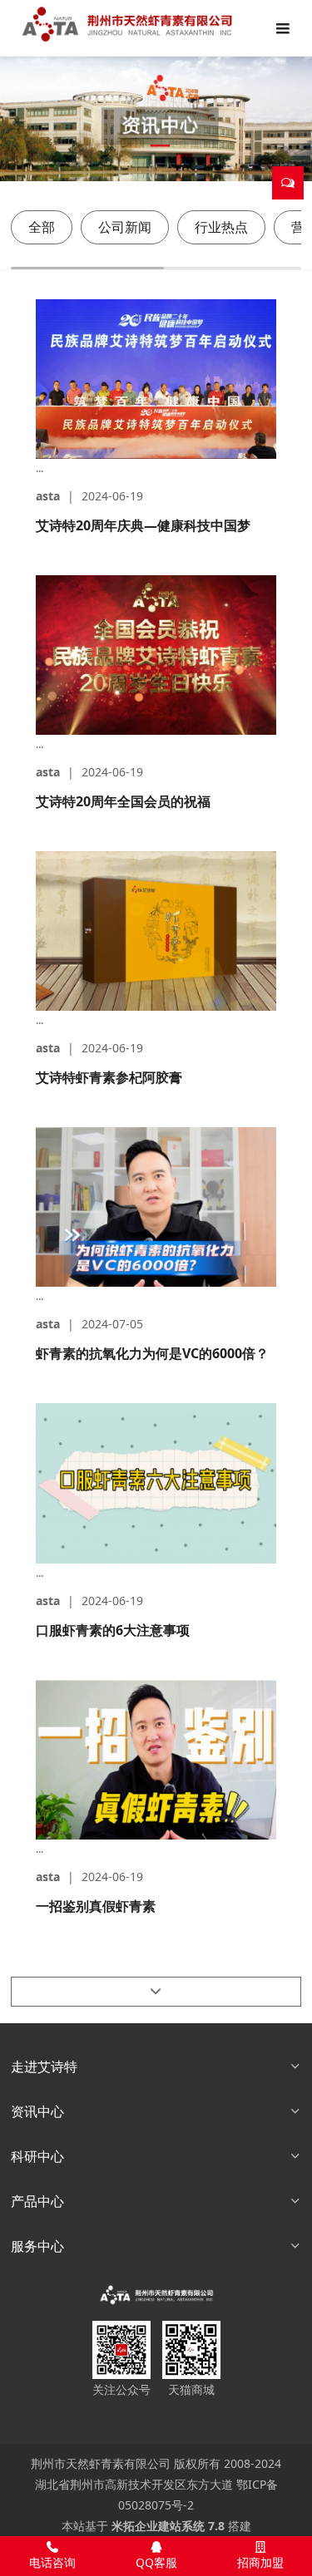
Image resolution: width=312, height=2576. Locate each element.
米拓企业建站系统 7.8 (168, 2526)
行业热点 (221, 227)
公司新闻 (125, 227)
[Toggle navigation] (282, 27)
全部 (42, 227)
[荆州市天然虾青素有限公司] (156, 2295)
